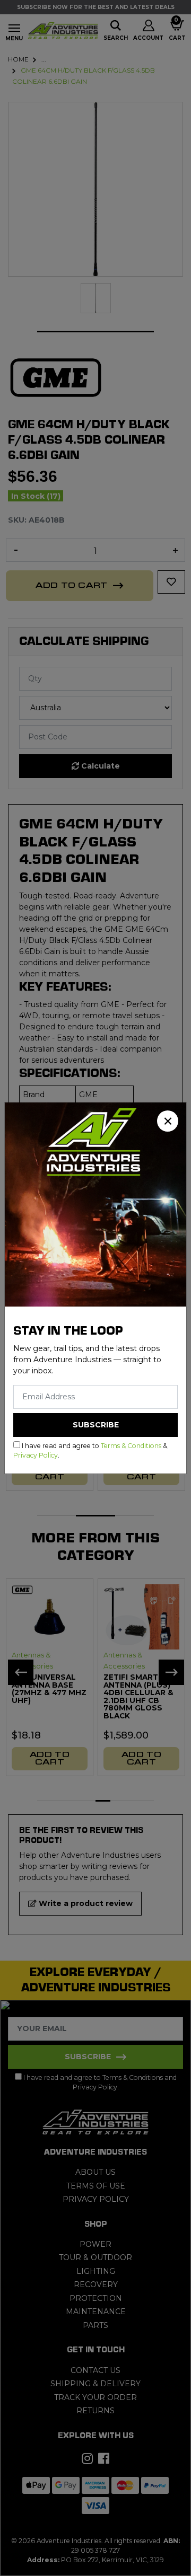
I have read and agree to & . (90, 1450)
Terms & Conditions (131, 1446)
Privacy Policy (36, 1455)
